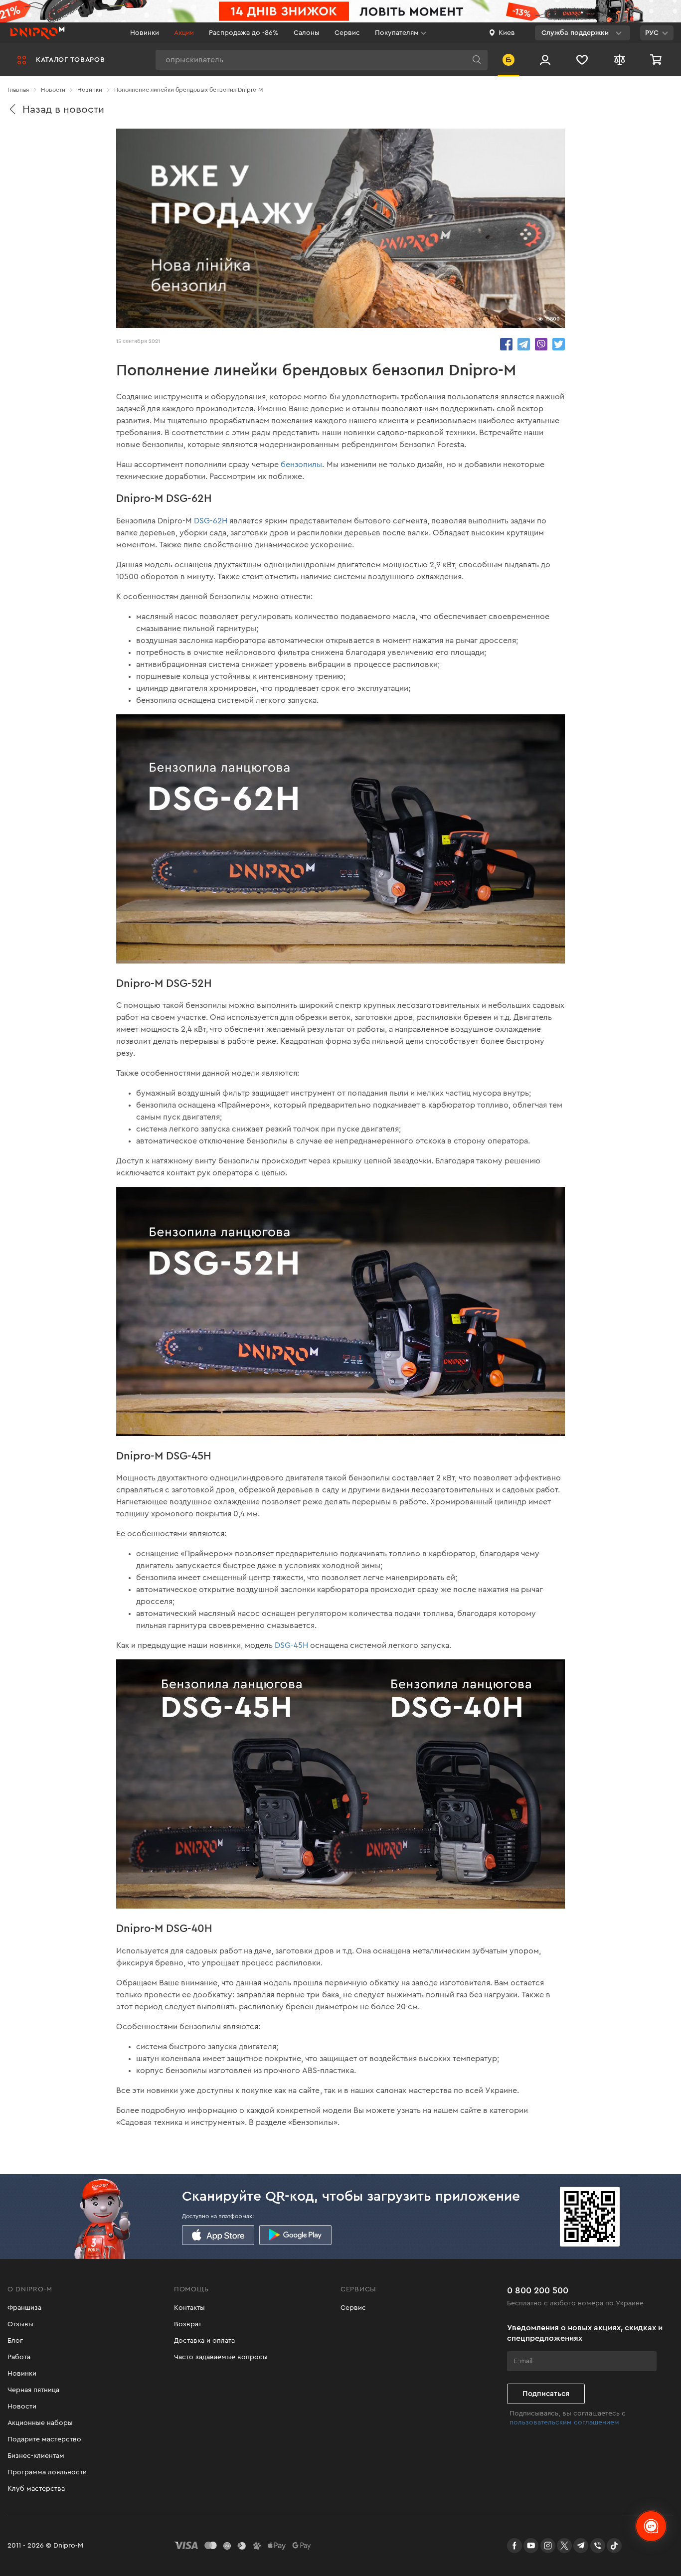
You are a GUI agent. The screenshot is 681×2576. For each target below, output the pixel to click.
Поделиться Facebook (506, 344)
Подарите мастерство (44, 2439)
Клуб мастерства (36, 2489)
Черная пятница (33, 2390)
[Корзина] (657, 60)
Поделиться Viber (541, 344)
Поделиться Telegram (524, 344)
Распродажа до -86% (244, 33)
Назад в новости (63, 109)
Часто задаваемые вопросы (221, 2357)
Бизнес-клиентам (36, 2456)
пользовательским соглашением (564, 2422)
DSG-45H (291, 1645)
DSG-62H (211, 521)
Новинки (145, 33)
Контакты (189, 2308)
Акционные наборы (40, 2423)
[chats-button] (651, 2526)
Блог (15, 2341)
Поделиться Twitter (559, 344)
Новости (22, 2407)
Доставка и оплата (204, 2341)
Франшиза (24, 2308)
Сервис (347, 33)
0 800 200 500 (538, 2290)
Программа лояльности (47, 2472)
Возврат (188, 2324)
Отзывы (20, 2324)
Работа (19, 2357)
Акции (184, 33)
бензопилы (301, 465)
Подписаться (546, 2394)
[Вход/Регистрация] (545, 60)
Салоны (307, 33)
